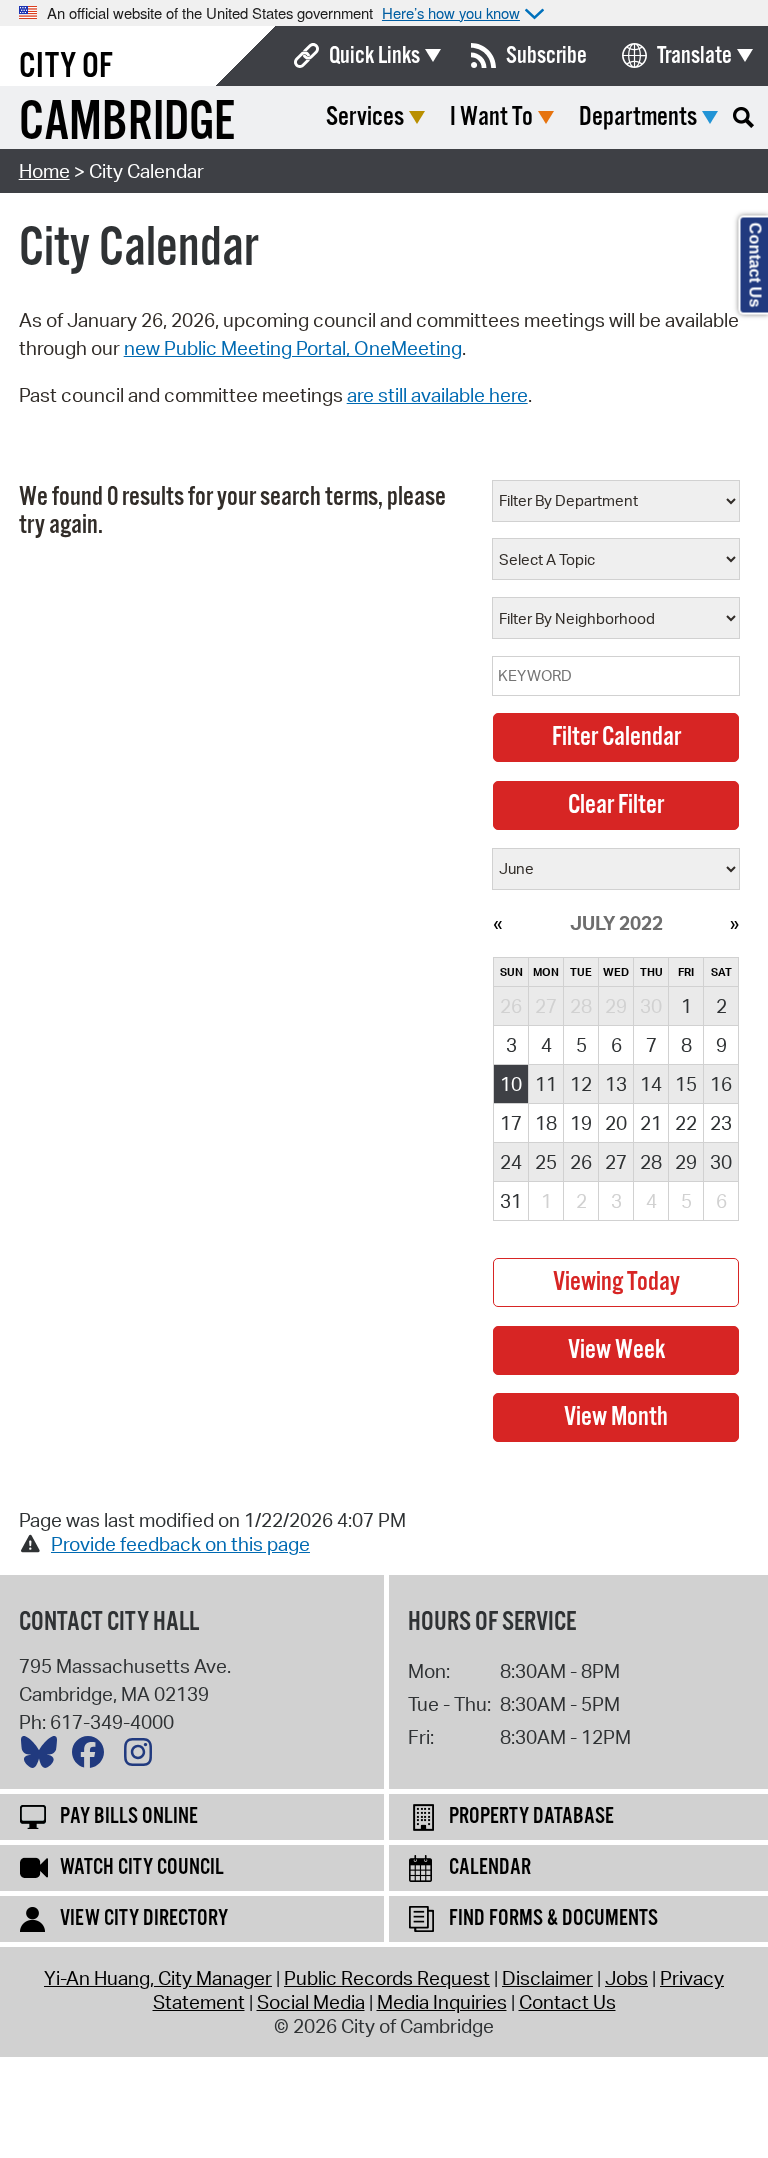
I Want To (491, 117)
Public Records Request (387, 1978)
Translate (694, 56)
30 (721, 1162)
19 (581, 1123)
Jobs (626, 1978)
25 (546, 1162)
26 (581, 1162)
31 (511, 1201)
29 (686, 1162)
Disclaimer (547, 1978)
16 (721, 1084)
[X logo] (44, 1757)
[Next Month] (734, 923)
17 (511, 1123)
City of (66, 67)
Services (365, 117)
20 (616, 1123)
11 (546, 1084)
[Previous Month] (497, 923)
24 (511, 1162)
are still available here (437, 395)
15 (686, 1084)
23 (721, 1123)
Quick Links (374, 56)
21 (651, 1123)
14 (651, 1084)
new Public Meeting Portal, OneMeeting (293, 348)
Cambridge (127, 123)
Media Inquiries (442, 2002)
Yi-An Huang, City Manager (158, 1978)
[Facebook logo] (93, 1757)
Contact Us (567, 2002)
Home (44, 171)
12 (581, 1084)
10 (511, 1084)
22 (686, 1123)
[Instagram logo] (143, 1757)
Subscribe (546, 56)
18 (546, 1123)
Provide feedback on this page (180, 1544)
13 (616, 1084)
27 (616, 1162)
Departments (638, 117)
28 (651, 1162)
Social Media (311, 2002)
